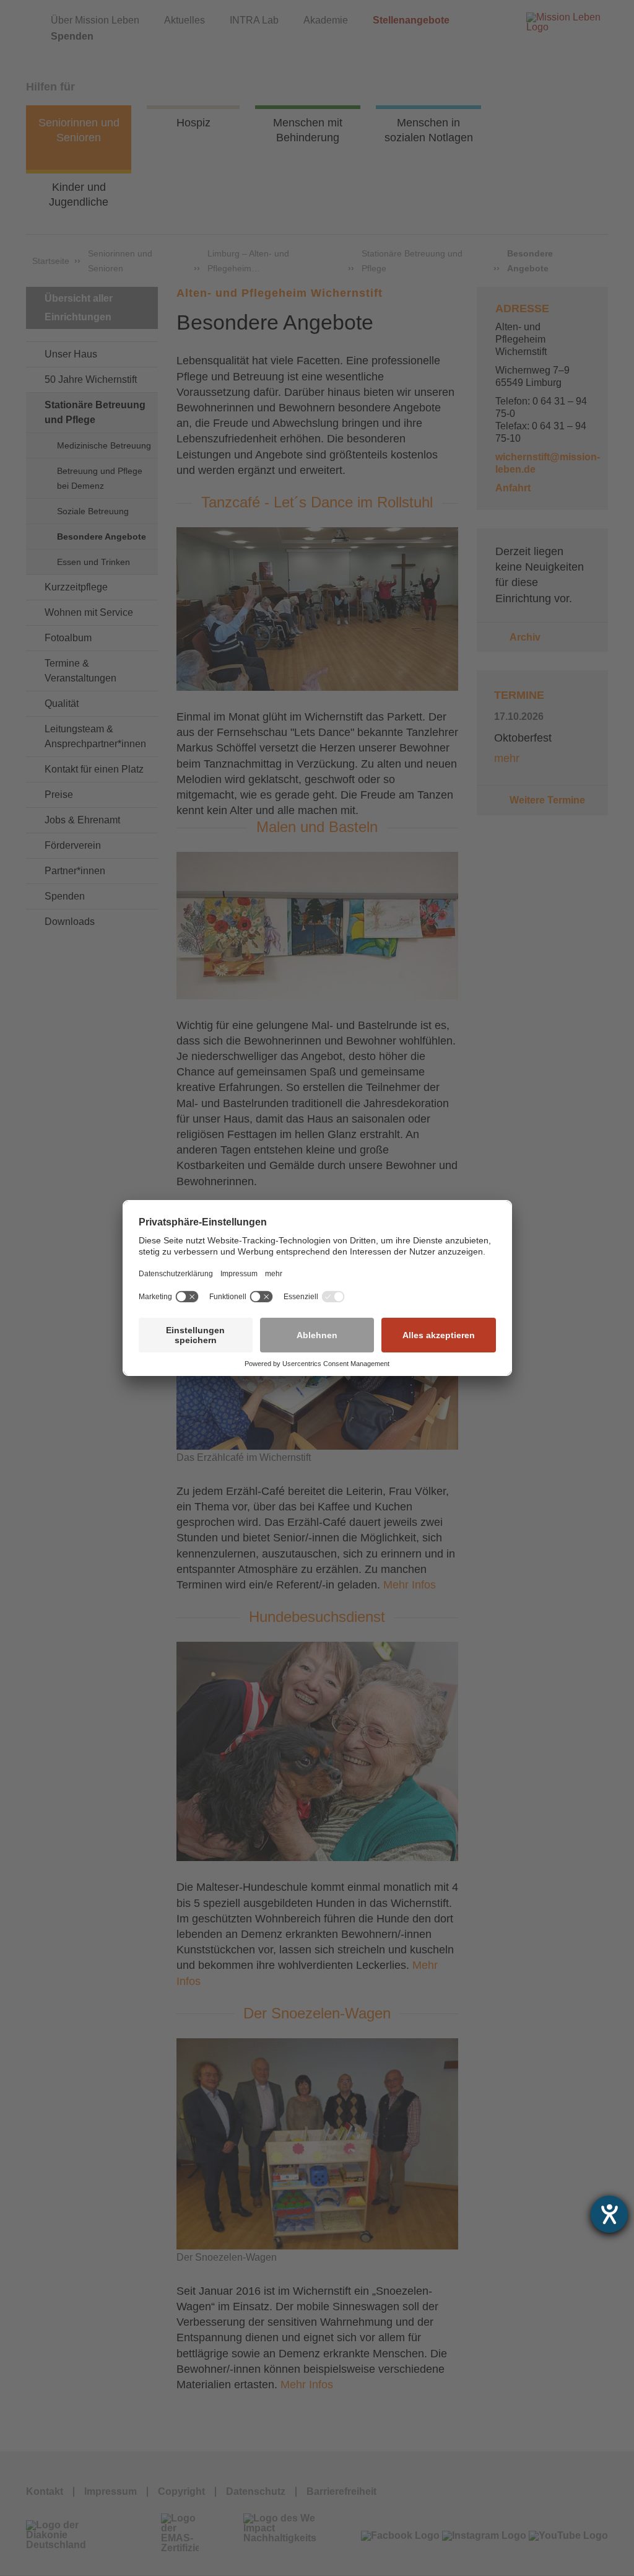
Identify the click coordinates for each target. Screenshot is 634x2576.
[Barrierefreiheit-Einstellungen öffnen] (609, 2214)
